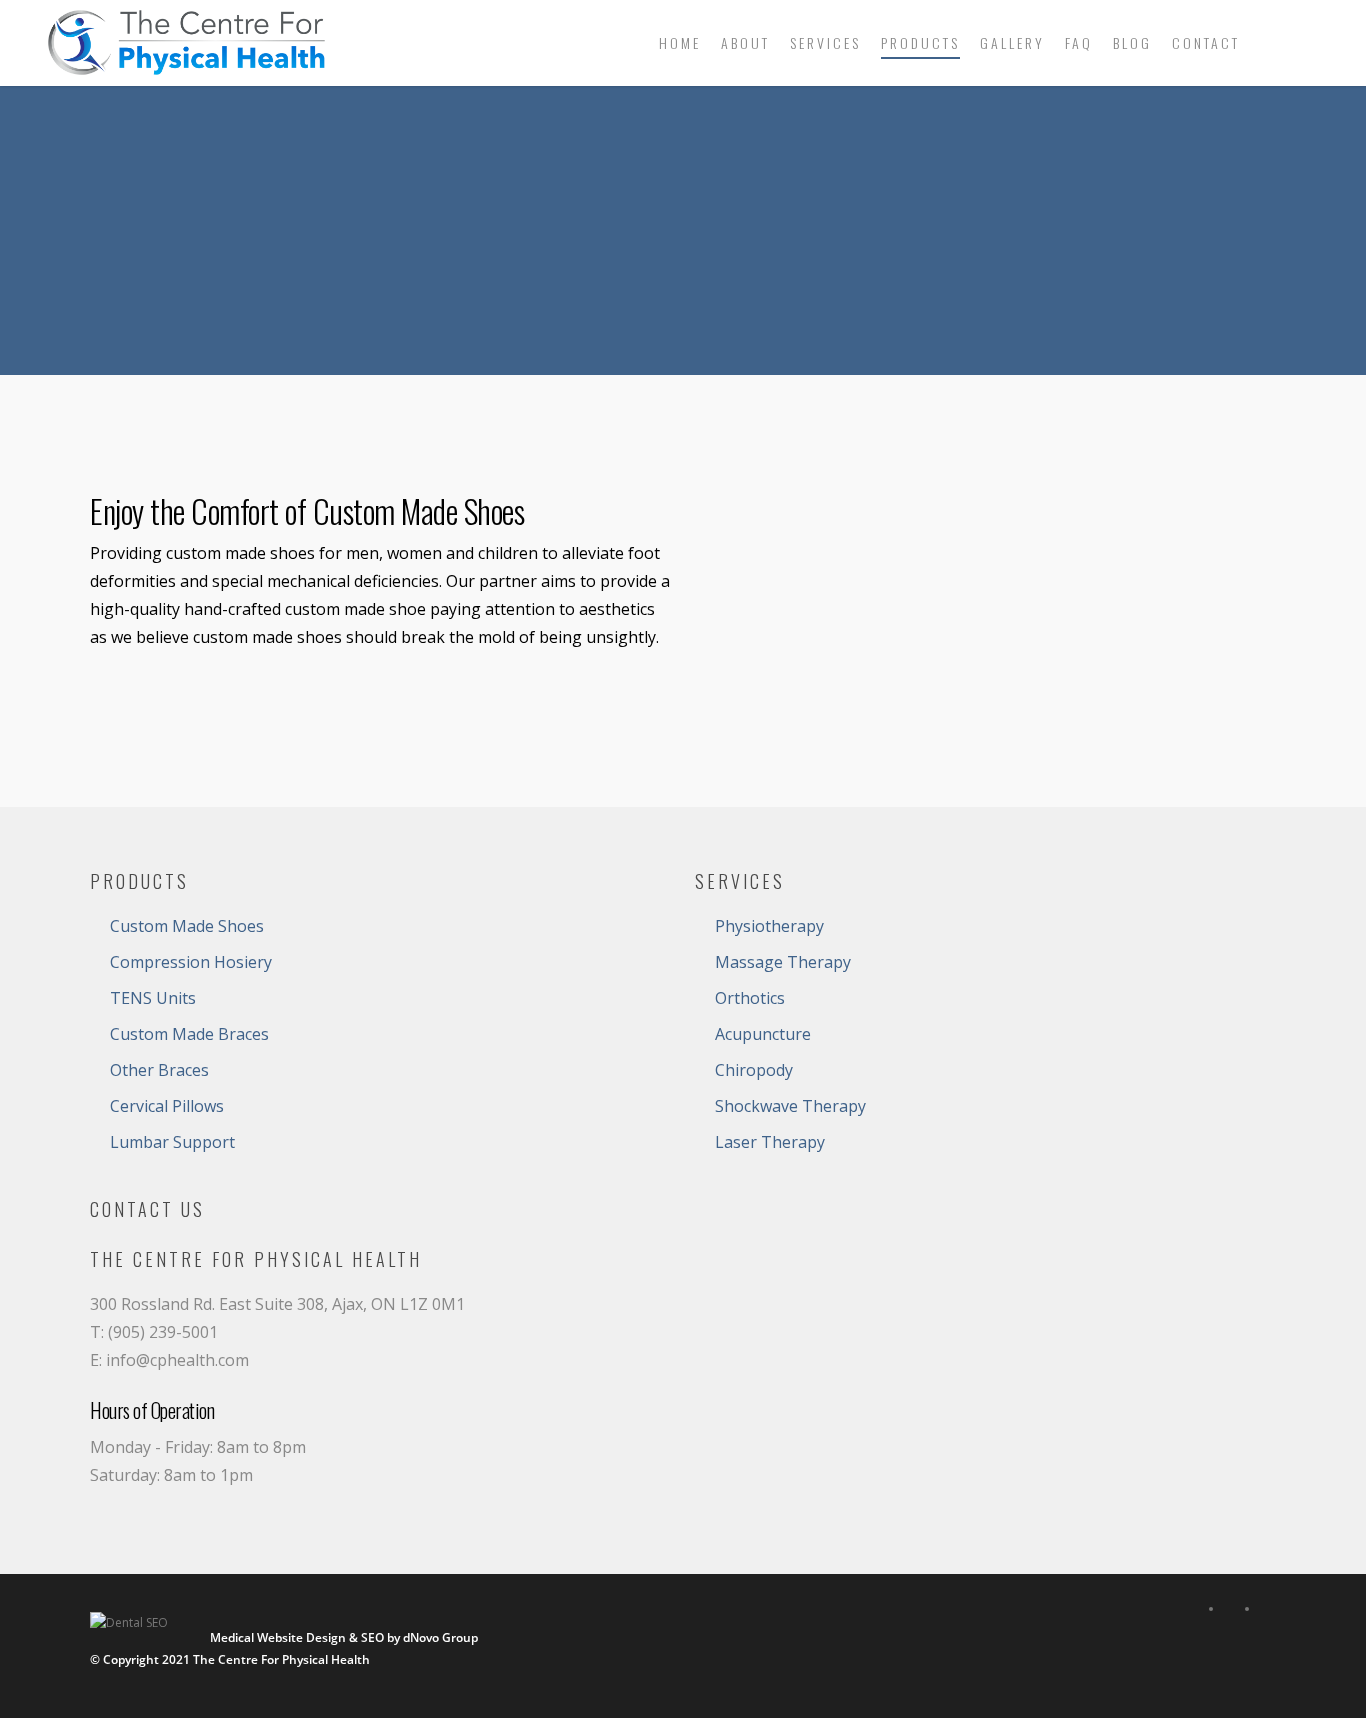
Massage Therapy (783, 962)
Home (680, 42)
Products (920, 42)
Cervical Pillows (167, 1106)
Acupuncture (763, 1034)
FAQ (1079, 42)
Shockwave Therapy (790, 1106)
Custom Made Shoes (187, 926)
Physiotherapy (769, 926)
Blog (1132, 42)
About (745, 42)
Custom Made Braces (189, 1034)
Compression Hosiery (191, 962)
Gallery (1012, 42)
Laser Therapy (770, 1142)
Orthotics (750, 998)
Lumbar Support (172, 1142)
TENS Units (153, 998)
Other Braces (159, 1070)
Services (825, 42)
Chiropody (754, 1070)
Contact (1206, 42)
